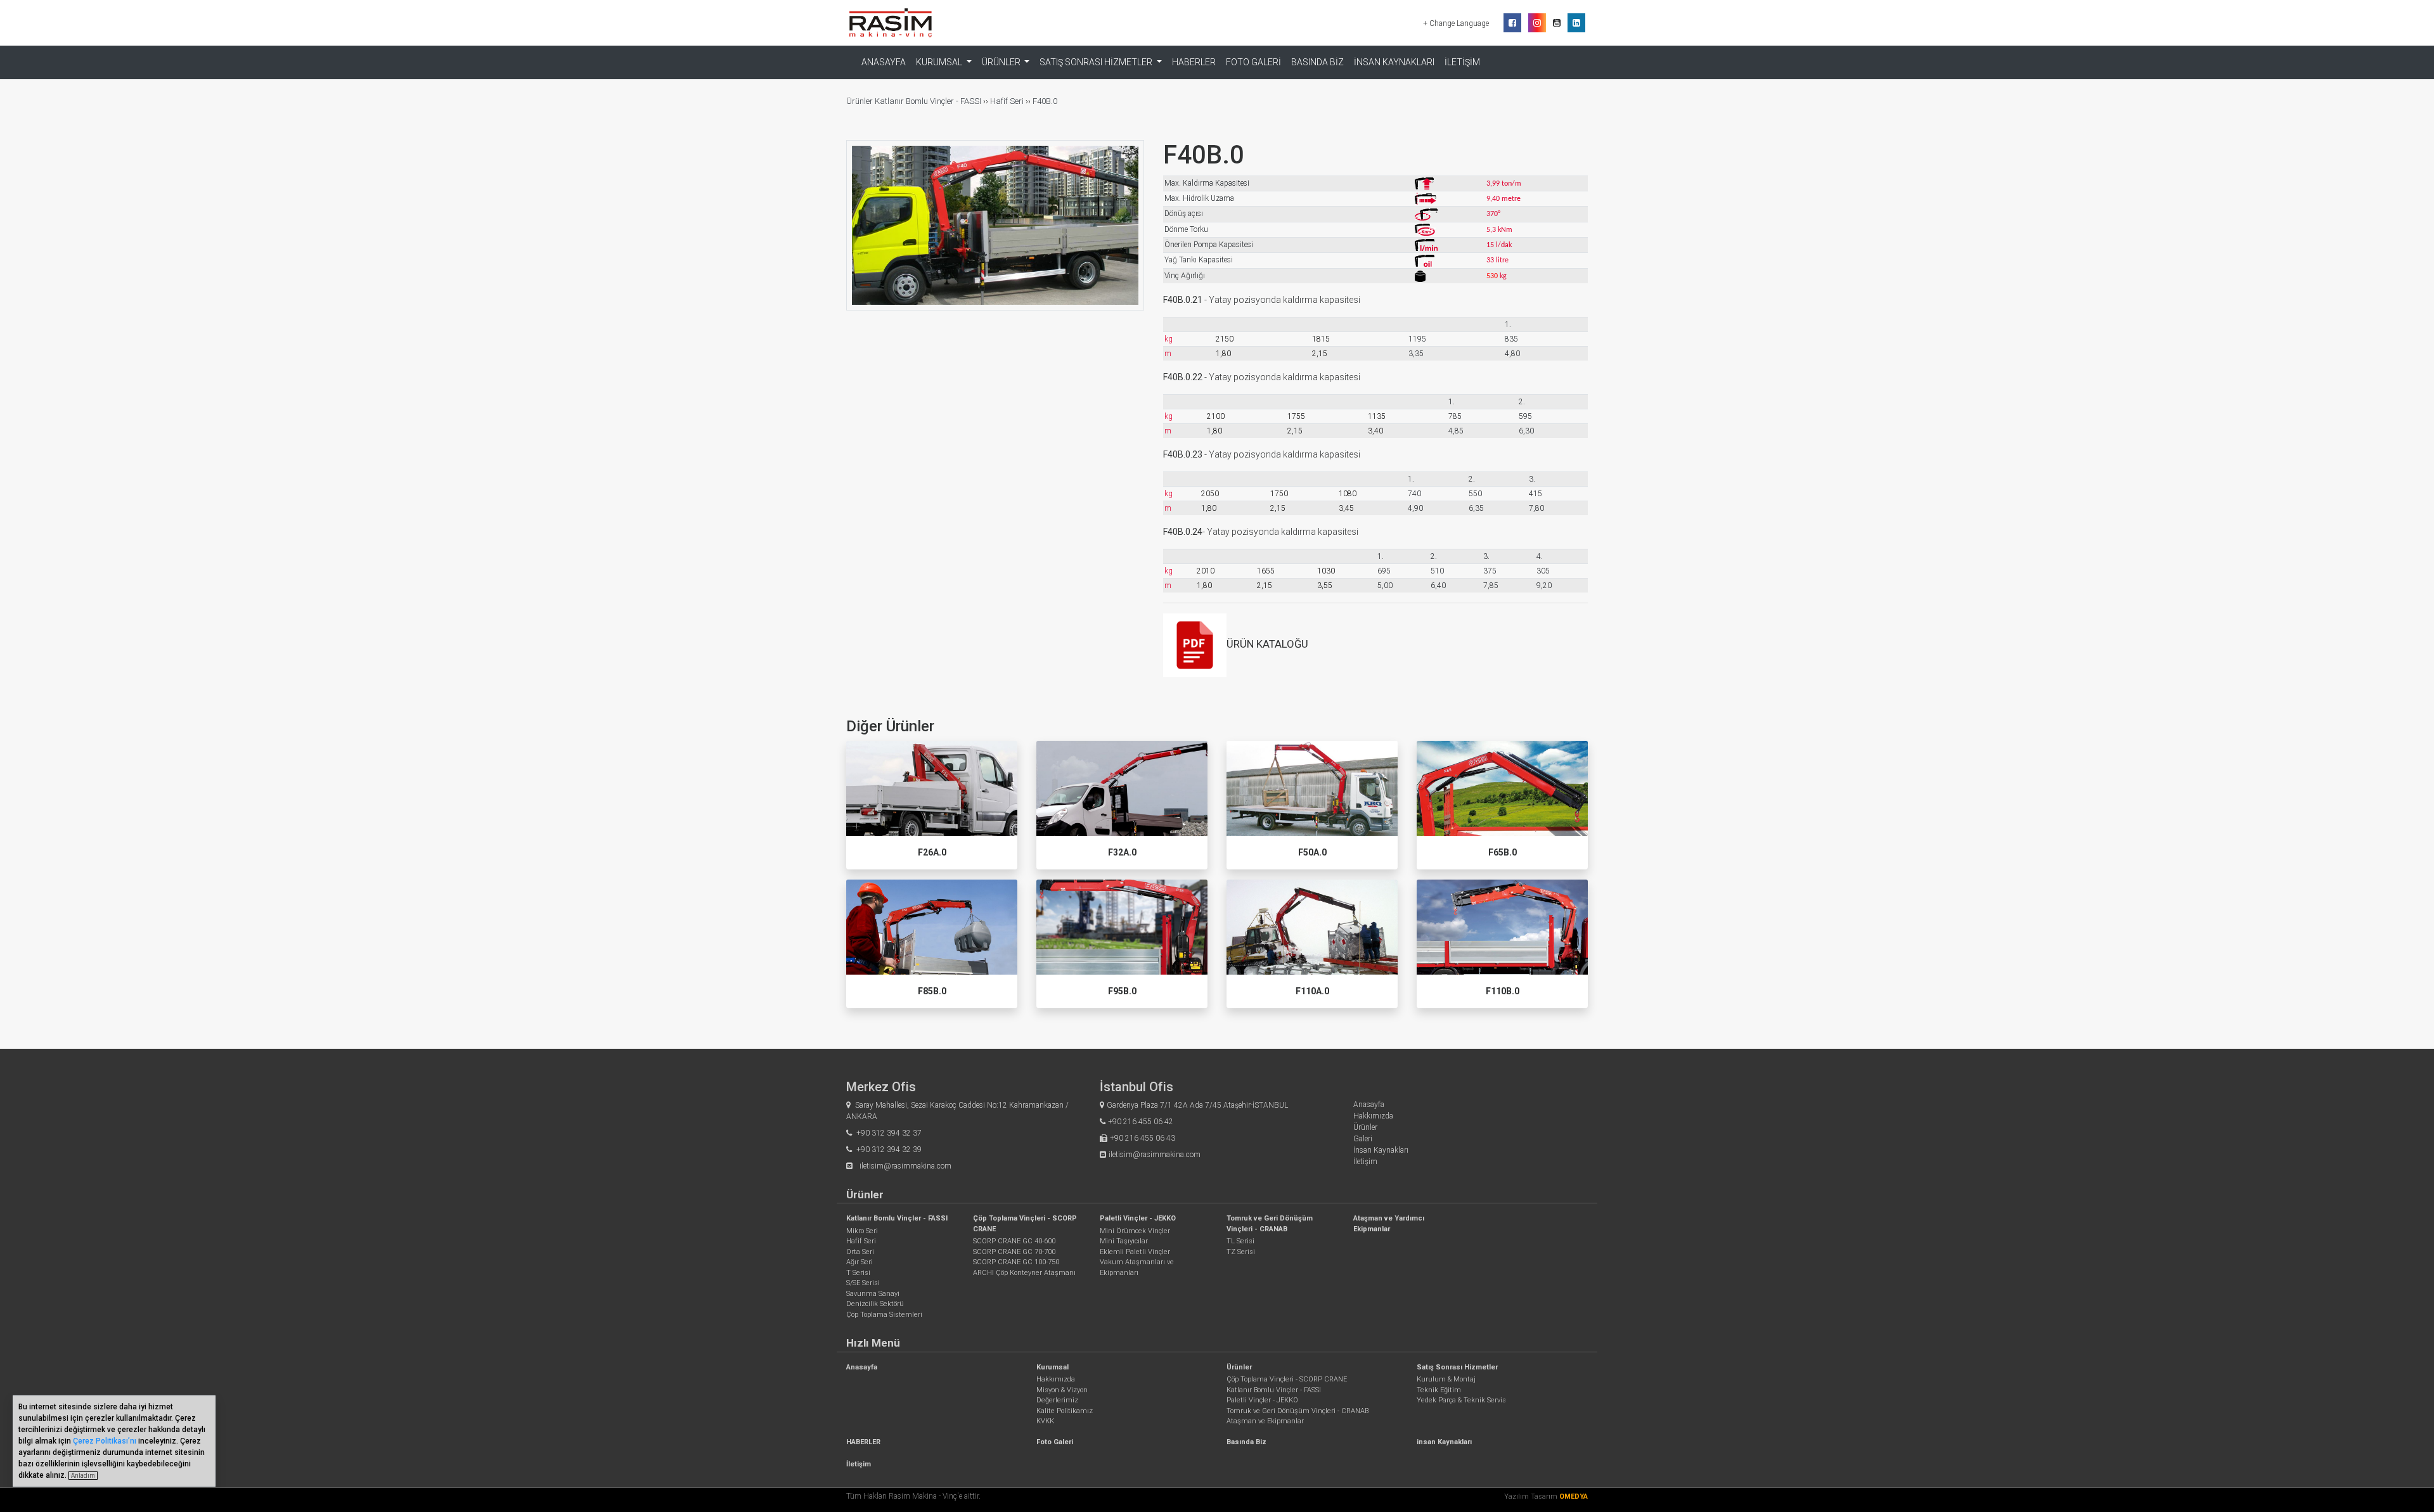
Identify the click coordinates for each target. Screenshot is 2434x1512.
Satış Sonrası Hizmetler (1457, 1367)
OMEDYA (1574, 1496)
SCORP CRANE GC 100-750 (1016, 1262)
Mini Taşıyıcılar (1124, 1241)
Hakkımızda (1373, 1116)
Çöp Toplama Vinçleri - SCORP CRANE (1287, 1379)
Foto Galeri (1253, 62)
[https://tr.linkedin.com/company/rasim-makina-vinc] (1576, 23)
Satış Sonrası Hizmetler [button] (1097, 62)
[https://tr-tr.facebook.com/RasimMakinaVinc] (1512, 23)
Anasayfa (884, 62)
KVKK (1045, 1421)
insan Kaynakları (1394, 62)
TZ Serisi (1241, 1252)
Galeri (1363, 1139)
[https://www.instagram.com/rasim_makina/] (1537, 23)
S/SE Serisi (863, 1283)
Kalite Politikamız (1065, 1411)
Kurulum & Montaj (1446, 1379)
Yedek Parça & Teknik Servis (1461, 1400)
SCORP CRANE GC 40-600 (1014, 1241)
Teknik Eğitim (1439, 1390)
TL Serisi (1240, 1241)
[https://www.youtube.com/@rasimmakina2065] (1557, 23)
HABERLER (1194, 62)
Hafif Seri (1007, 101)
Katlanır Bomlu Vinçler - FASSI (928, 101)
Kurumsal (1053, 1367)
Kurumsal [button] (940, 62)
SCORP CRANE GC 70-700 (1014, 1252)
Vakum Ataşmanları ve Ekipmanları (1137, 1267)
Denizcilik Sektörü (875, 1304)
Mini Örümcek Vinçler (1135, 1231)
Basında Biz (1317, 62)
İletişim (1462, 62)
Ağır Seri (860, 1262)
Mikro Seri (862, 1231)
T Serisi (858, 1273)
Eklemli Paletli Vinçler (1135, 1252)
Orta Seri (860, 1252)
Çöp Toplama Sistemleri (884, 1315)
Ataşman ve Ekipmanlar (1265, 1421)
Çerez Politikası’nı (105, 1441)
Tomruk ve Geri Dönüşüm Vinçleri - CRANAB (1297, 1411)
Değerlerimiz (1057, 1400)
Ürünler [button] (1002, 62)
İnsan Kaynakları (1381, 1150)
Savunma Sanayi (873, 1294)
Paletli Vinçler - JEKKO (1138, 1218)
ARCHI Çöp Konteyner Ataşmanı (1024, 1273)
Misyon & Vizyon (1062, 1390)
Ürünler (860, 101)
